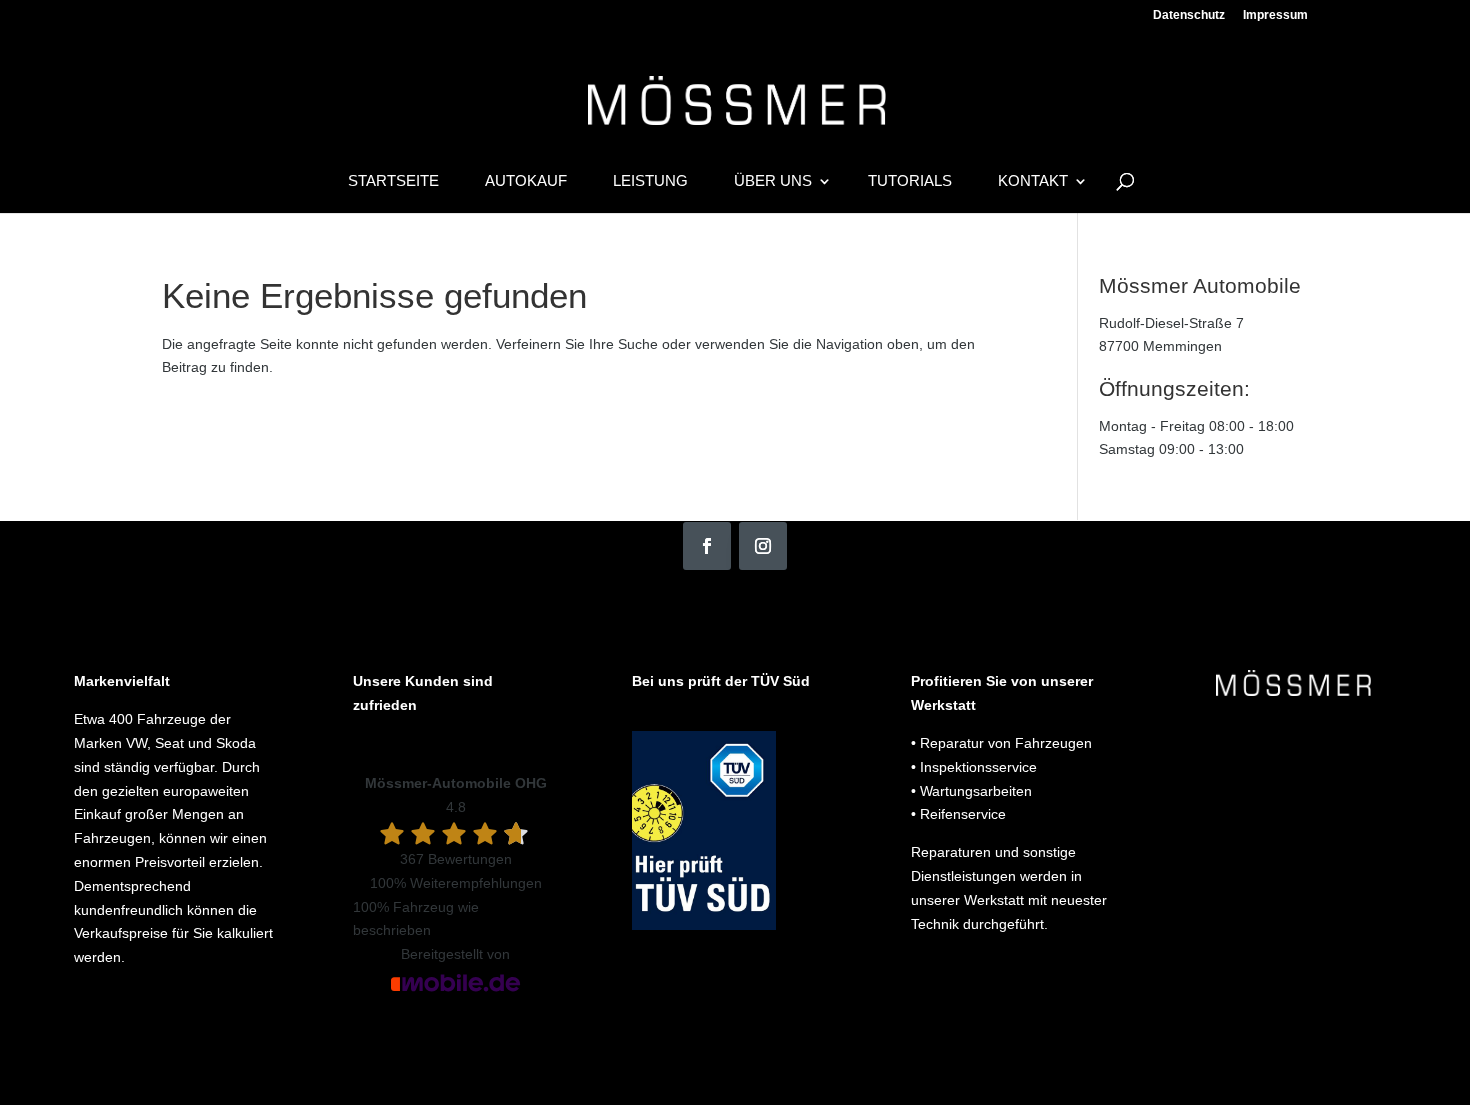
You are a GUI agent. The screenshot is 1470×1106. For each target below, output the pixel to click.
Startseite (393, 181)
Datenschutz (1189, 15)
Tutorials (910, 181)
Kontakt (1033, 181)
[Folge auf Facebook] (707, 546)
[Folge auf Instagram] (763, 546)
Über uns (773, 181)
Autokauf (526, 181)
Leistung (650, 181)
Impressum (1275, 15)
